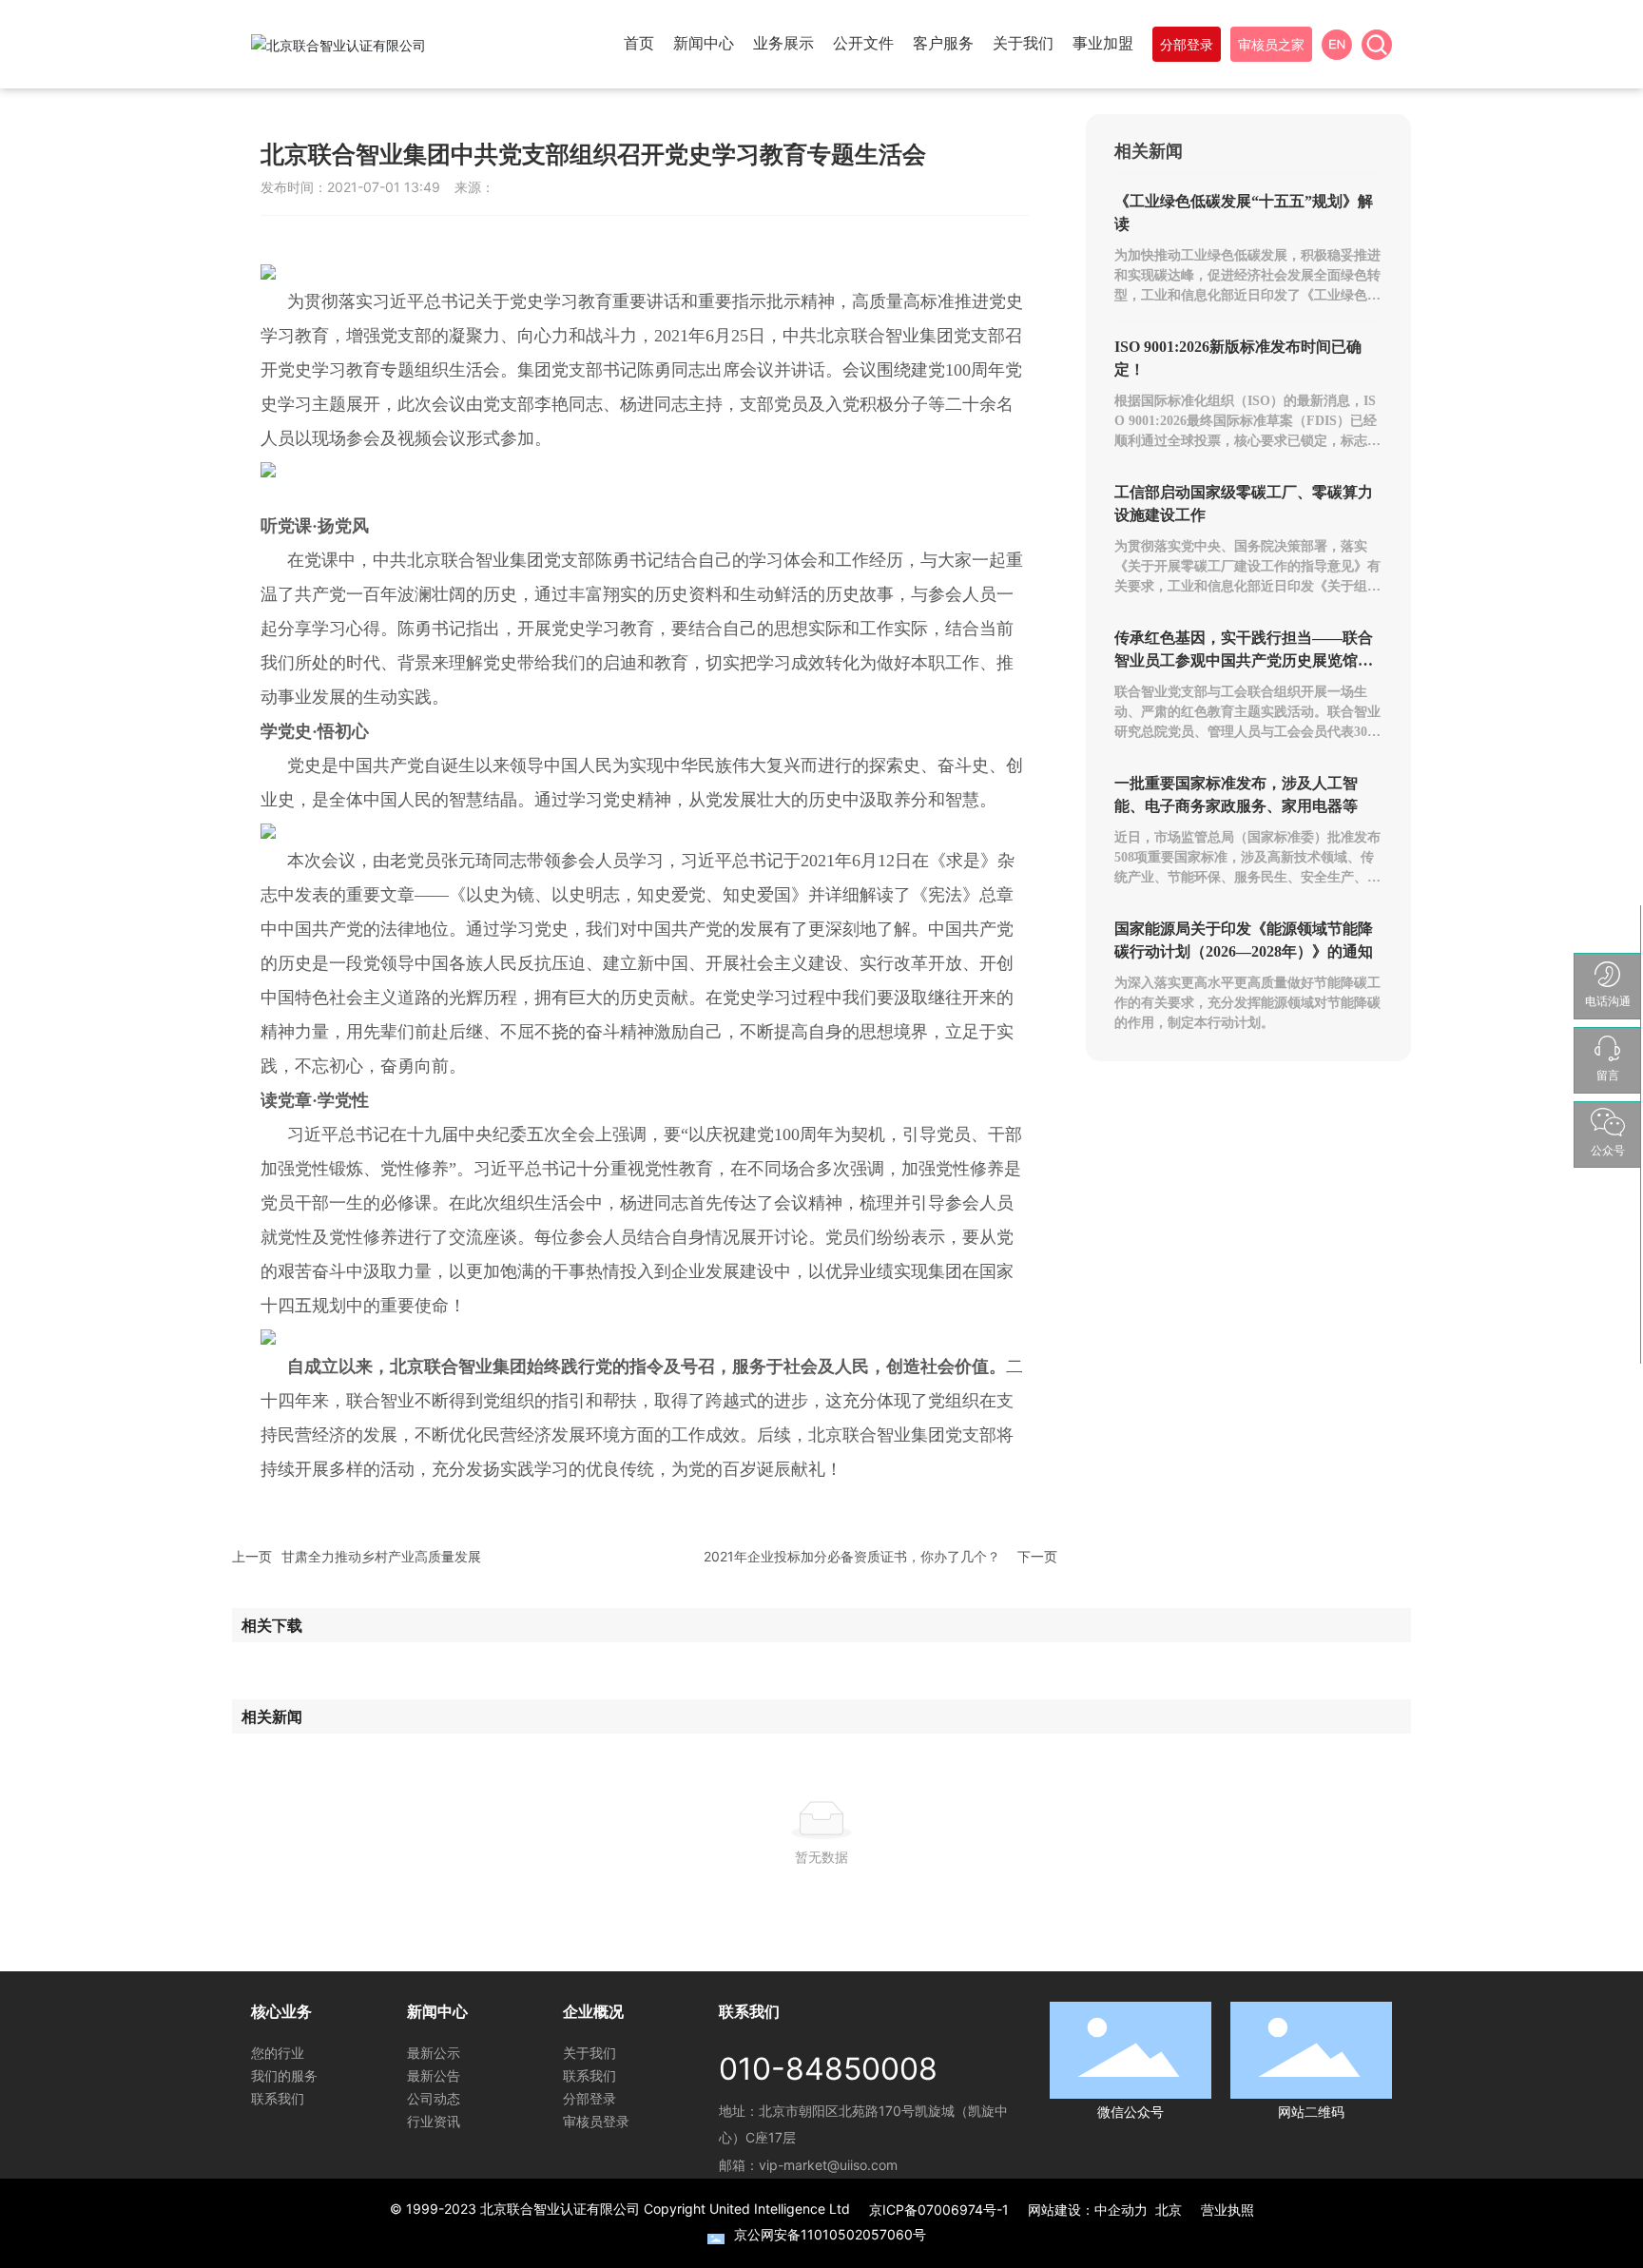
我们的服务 (284, 2075)
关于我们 (590, 2053)
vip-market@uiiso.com (828, 2165)
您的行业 (278, 2053)
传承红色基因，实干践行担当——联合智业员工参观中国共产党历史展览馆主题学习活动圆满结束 (1244, 660)
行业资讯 (434, 2121)
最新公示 (434, 2053)
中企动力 (1121, 2210)
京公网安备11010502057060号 (830, 2234)
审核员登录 (596, 2121)
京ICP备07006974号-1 (939, 2210)
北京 (1169, 2210)
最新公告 (434, 2075)
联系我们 (278, 2098)
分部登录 (590, 2098)
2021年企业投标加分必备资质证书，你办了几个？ (852, 1556)
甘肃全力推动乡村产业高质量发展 (381, 1556)
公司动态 (434, 2098)
